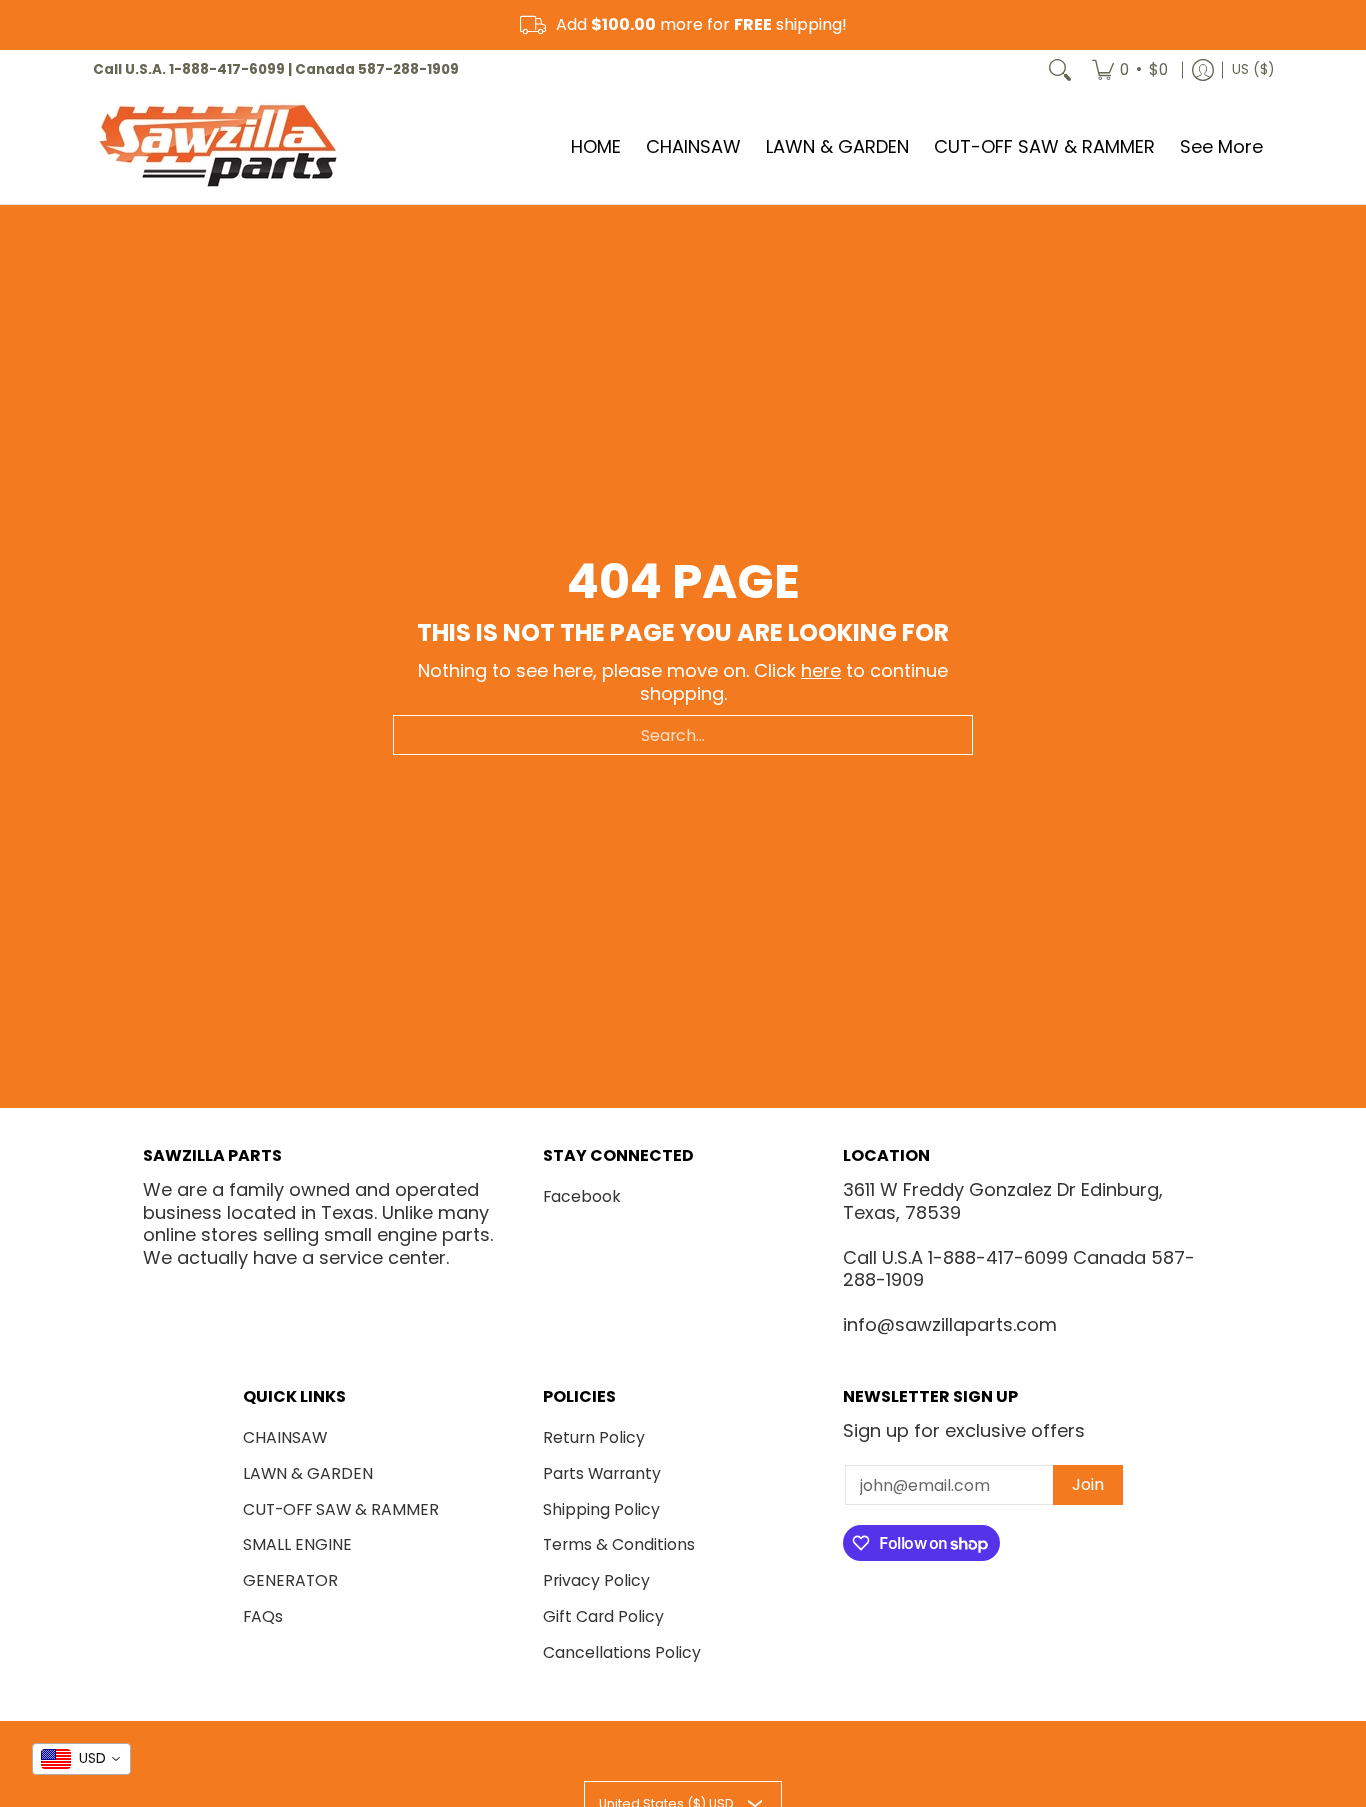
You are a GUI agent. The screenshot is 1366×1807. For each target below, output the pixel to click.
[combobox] (683, 735)
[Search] (1060, 70)
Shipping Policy (601, 1509)
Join (1088, 1484)
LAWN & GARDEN (308, 1473)
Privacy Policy (596, 1580)
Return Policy (594, 1437)
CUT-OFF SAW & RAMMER (341, 1509)
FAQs (263, 1616)
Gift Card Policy (603, 1616)
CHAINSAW (285, 1437)
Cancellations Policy (622, 1652)
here (821, 670)
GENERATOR (290, 1580)
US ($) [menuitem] (1253, 69)
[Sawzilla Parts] (218, 147)
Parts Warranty (602, 1473)
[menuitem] (1130, 70)
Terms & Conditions (619, 1544)
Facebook (582, 1196)
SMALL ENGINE (297, 1544)
